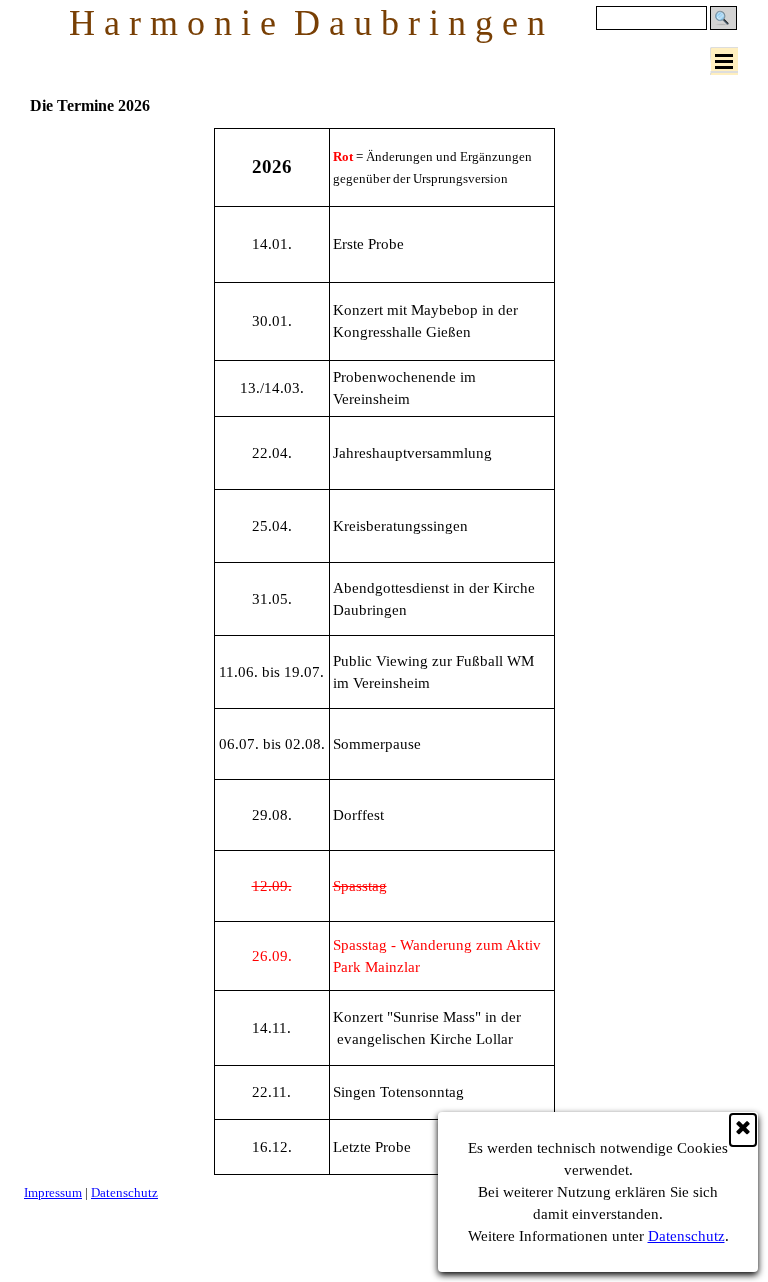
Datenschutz (686, 1236)
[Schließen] (743, 1130)
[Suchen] (723, 18)
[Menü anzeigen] (724, 61)
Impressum (53, 1192)
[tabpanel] (384, 651)
